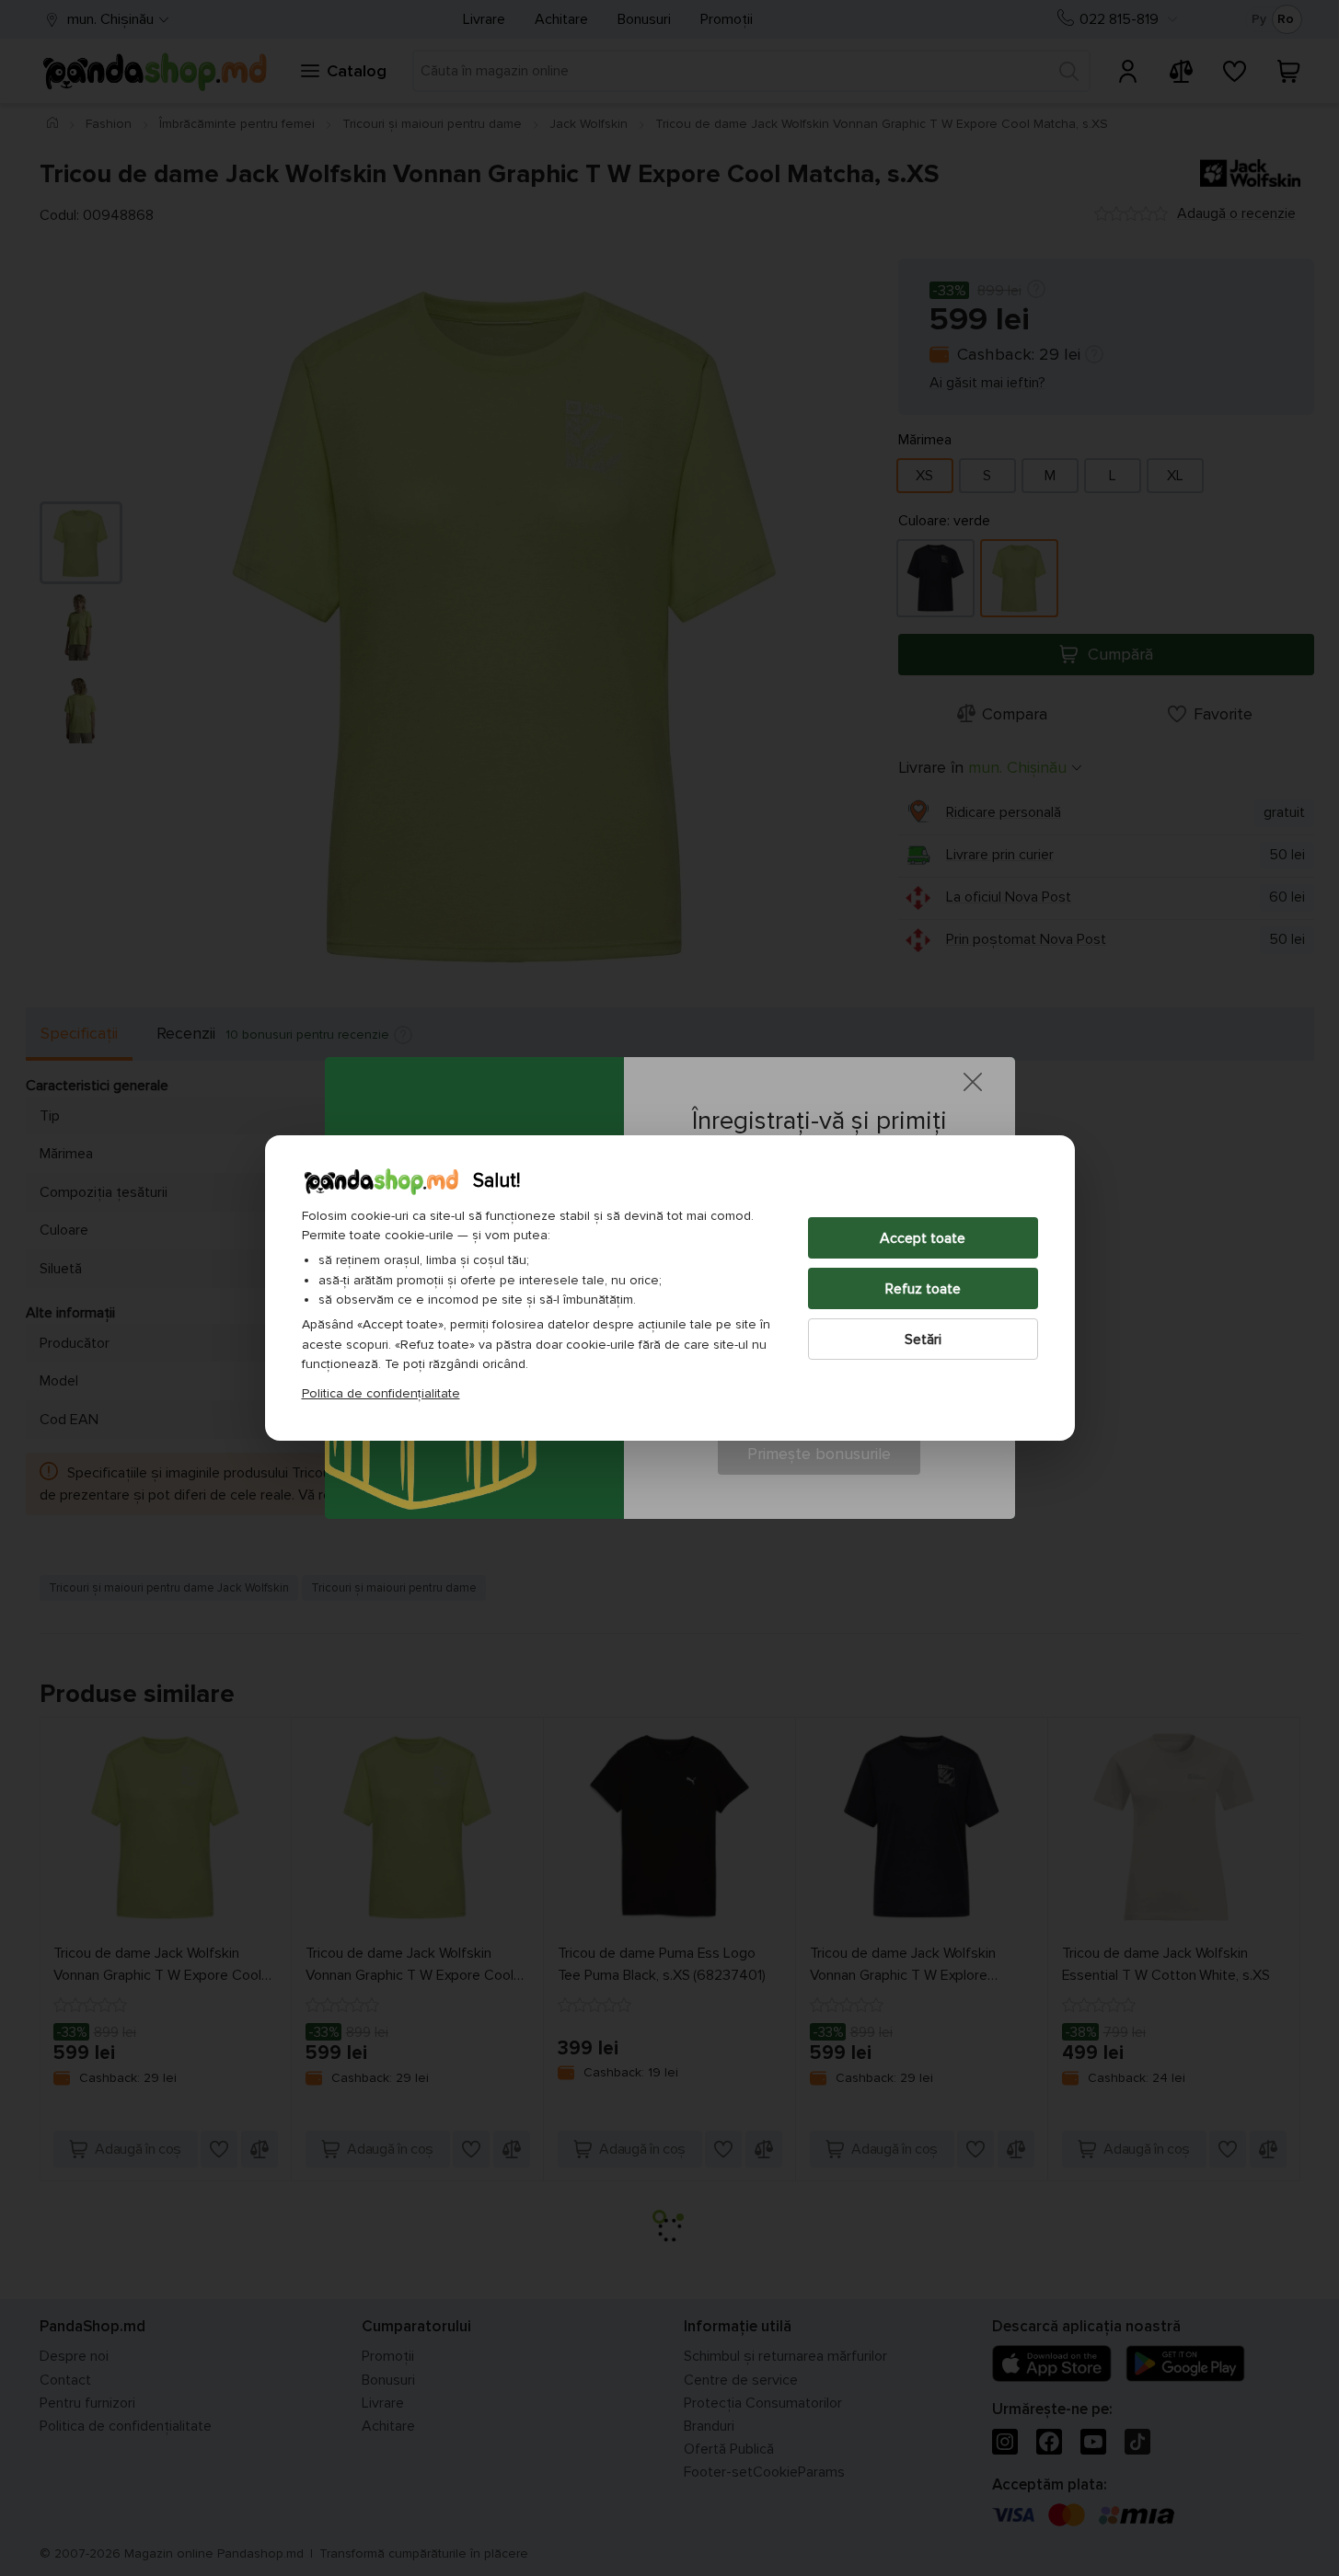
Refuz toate (923, 1289)
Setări (923, 1340)
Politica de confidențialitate (381, 1393)
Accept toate (923, 1238)
